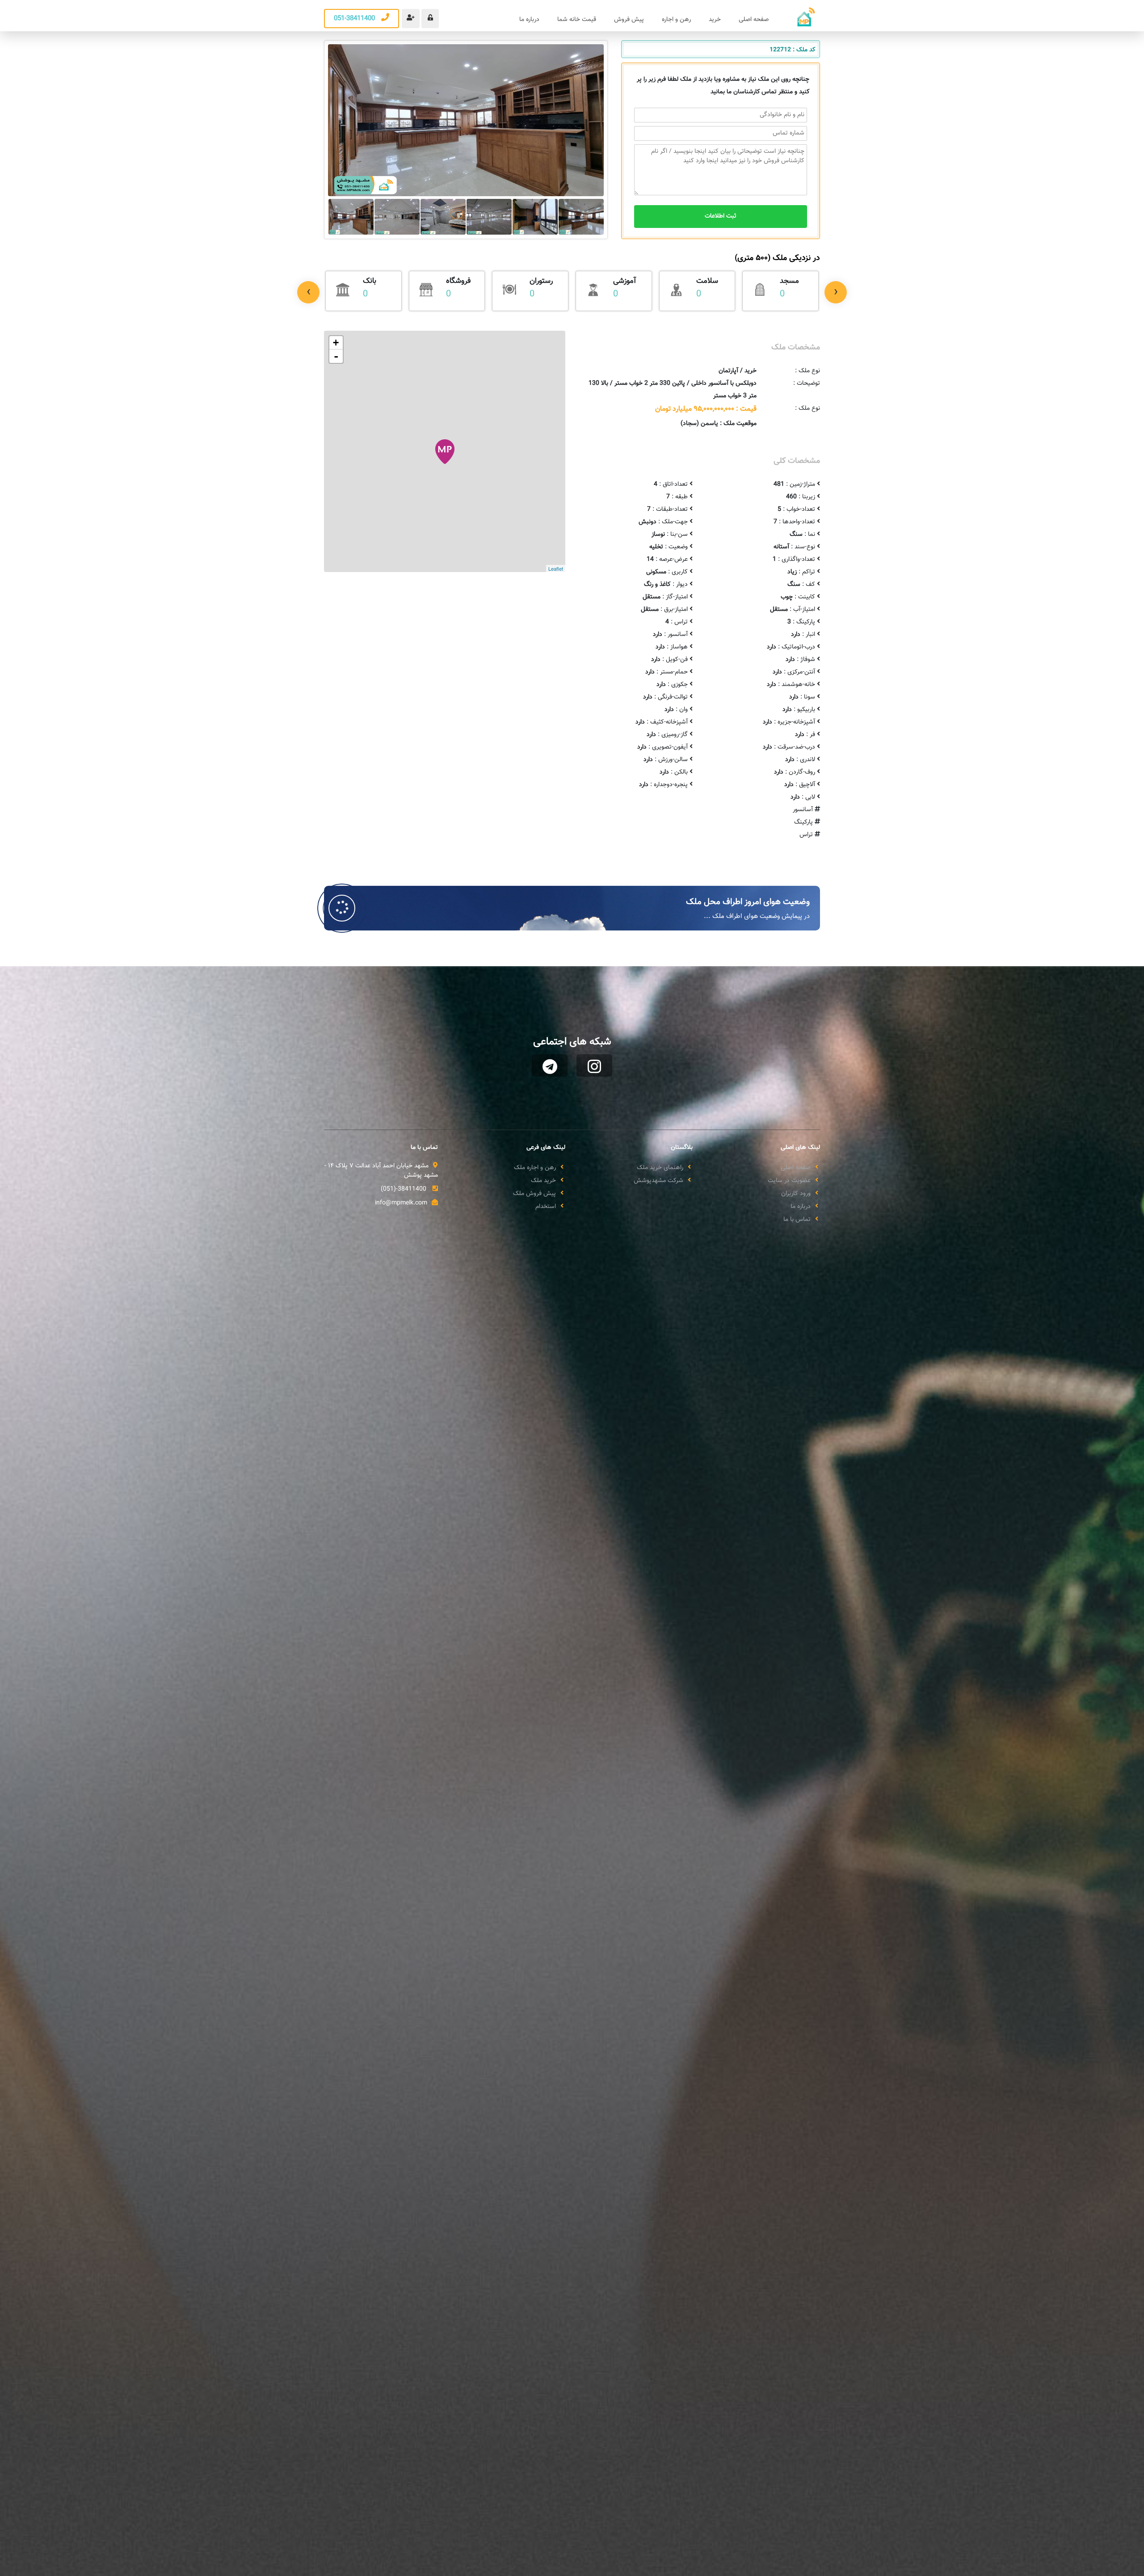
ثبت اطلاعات (721, 216)
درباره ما (529, 20)
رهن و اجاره (676, 20)
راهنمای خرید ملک (660, 1168)
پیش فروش (629, 20)
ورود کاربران (796, 1194)
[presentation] (308, 292)
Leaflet (556, 568)
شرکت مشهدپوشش (658, 1181)
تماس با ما (797, 1220)
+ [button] (336, 343)
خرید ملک (543, 1181)
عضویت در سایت (789, 1181)
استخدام (546, 1207)
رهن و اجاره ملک (535, 1168)
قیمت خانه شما (577, 20)
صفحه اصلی (754, 20)
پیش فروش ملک (534, 1194)
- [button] (336, 356)
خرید (715, 20)
